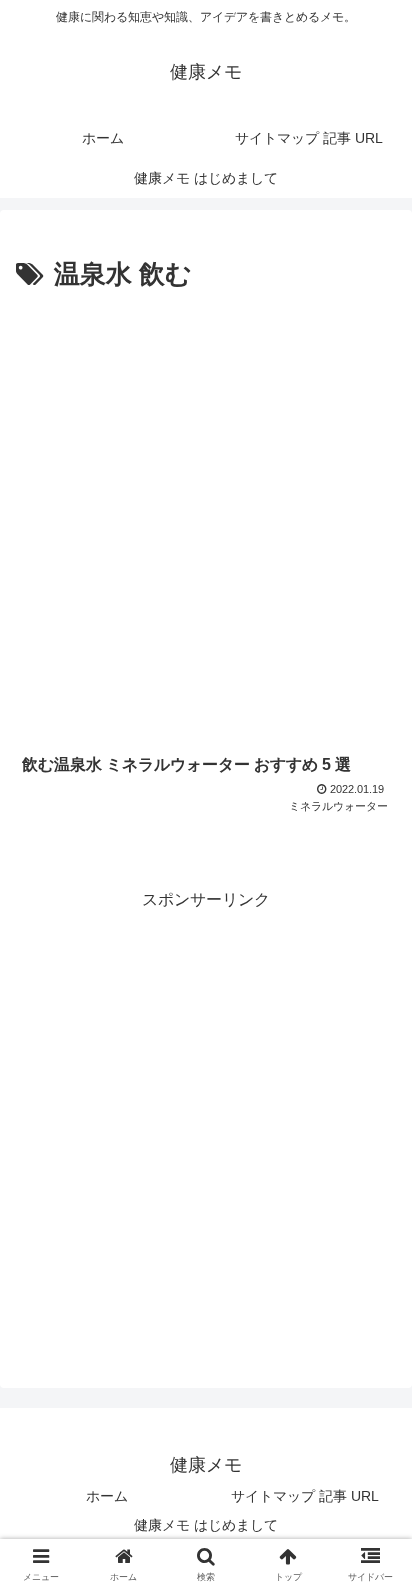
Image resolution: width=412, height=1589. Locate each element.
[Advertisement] (206, 514)
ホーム (107, 1496)
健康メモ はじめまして (206, 1525)
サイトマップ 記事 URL (305, 1496)
